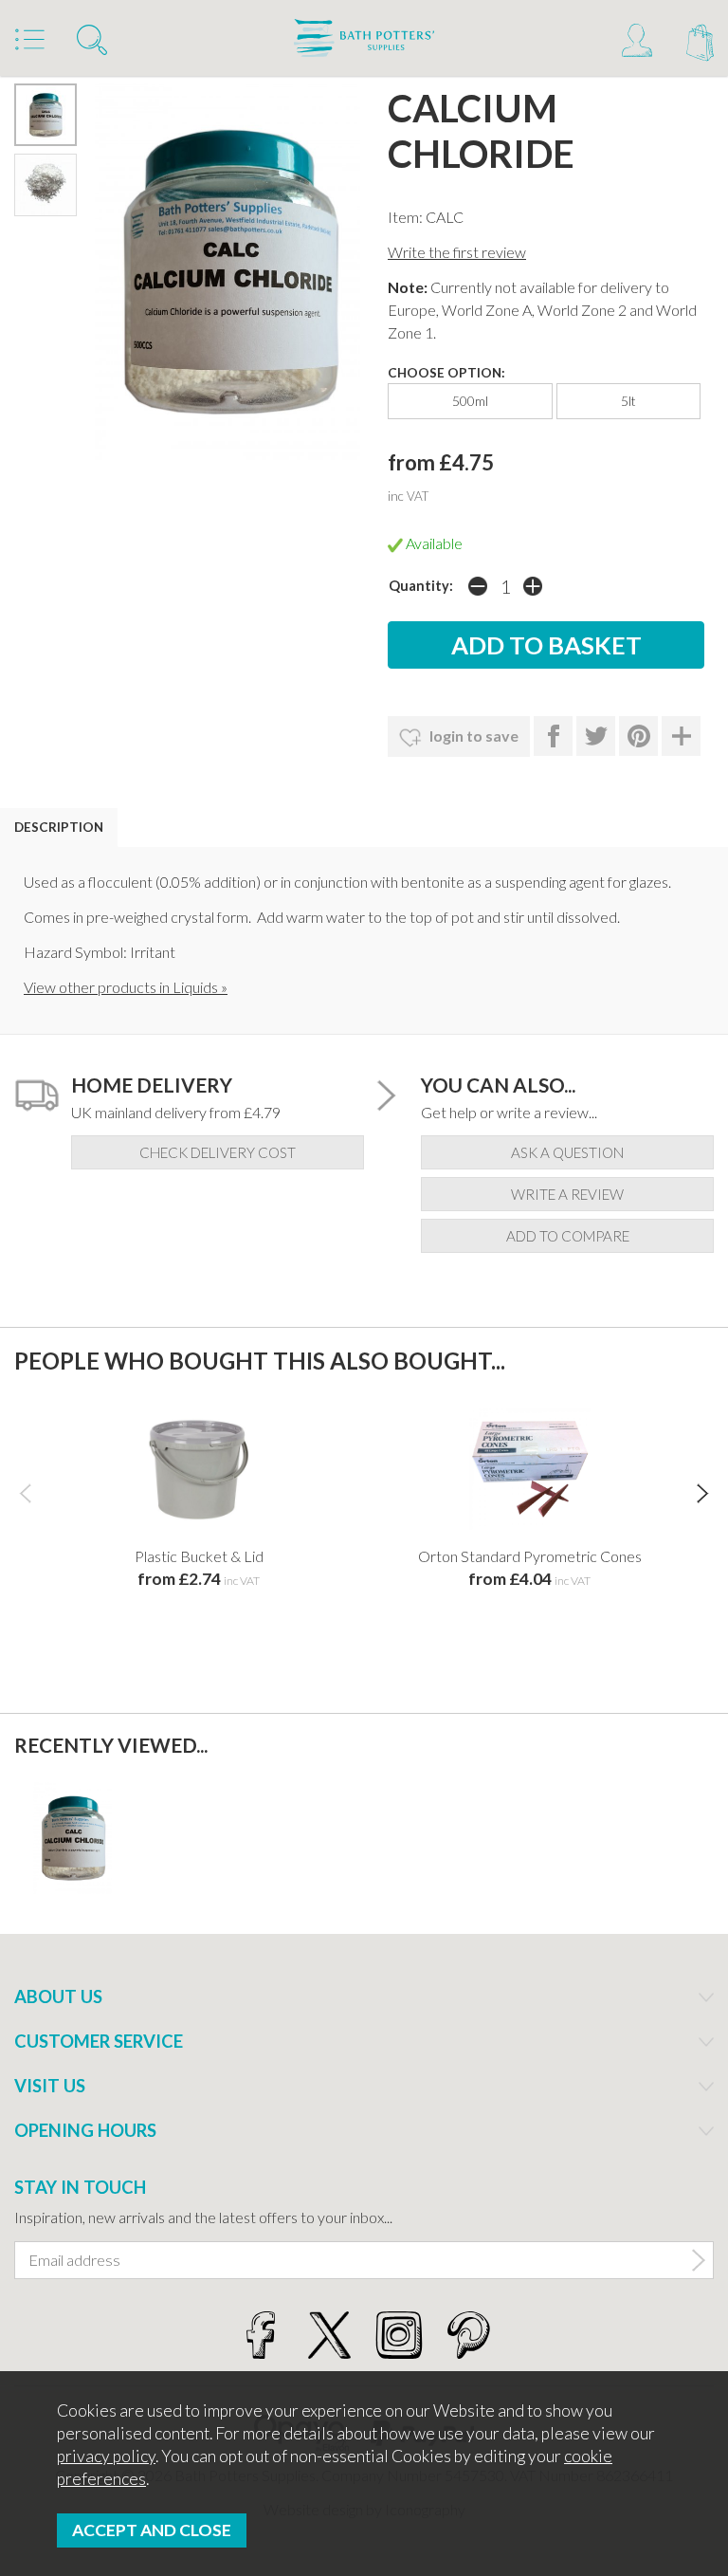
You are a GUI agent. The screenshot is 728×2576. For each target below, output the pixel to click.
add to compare (568, 1236)
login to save (473, 736)
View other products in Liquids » (126, 987)
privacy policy (106, 2456)
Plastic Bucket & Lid (199, 1556)
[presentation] (25, 1493)
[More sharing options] (681, 736)
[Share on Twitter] (596, 736)
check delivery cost (218, 1152)
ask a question (567, 1152)
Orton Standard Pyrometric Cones (530, 1556)
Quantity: (421, 586)
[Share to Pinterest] (638, 736)
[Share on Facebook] (553, 736)
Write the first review (457, 252)
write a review (567, 1194)
